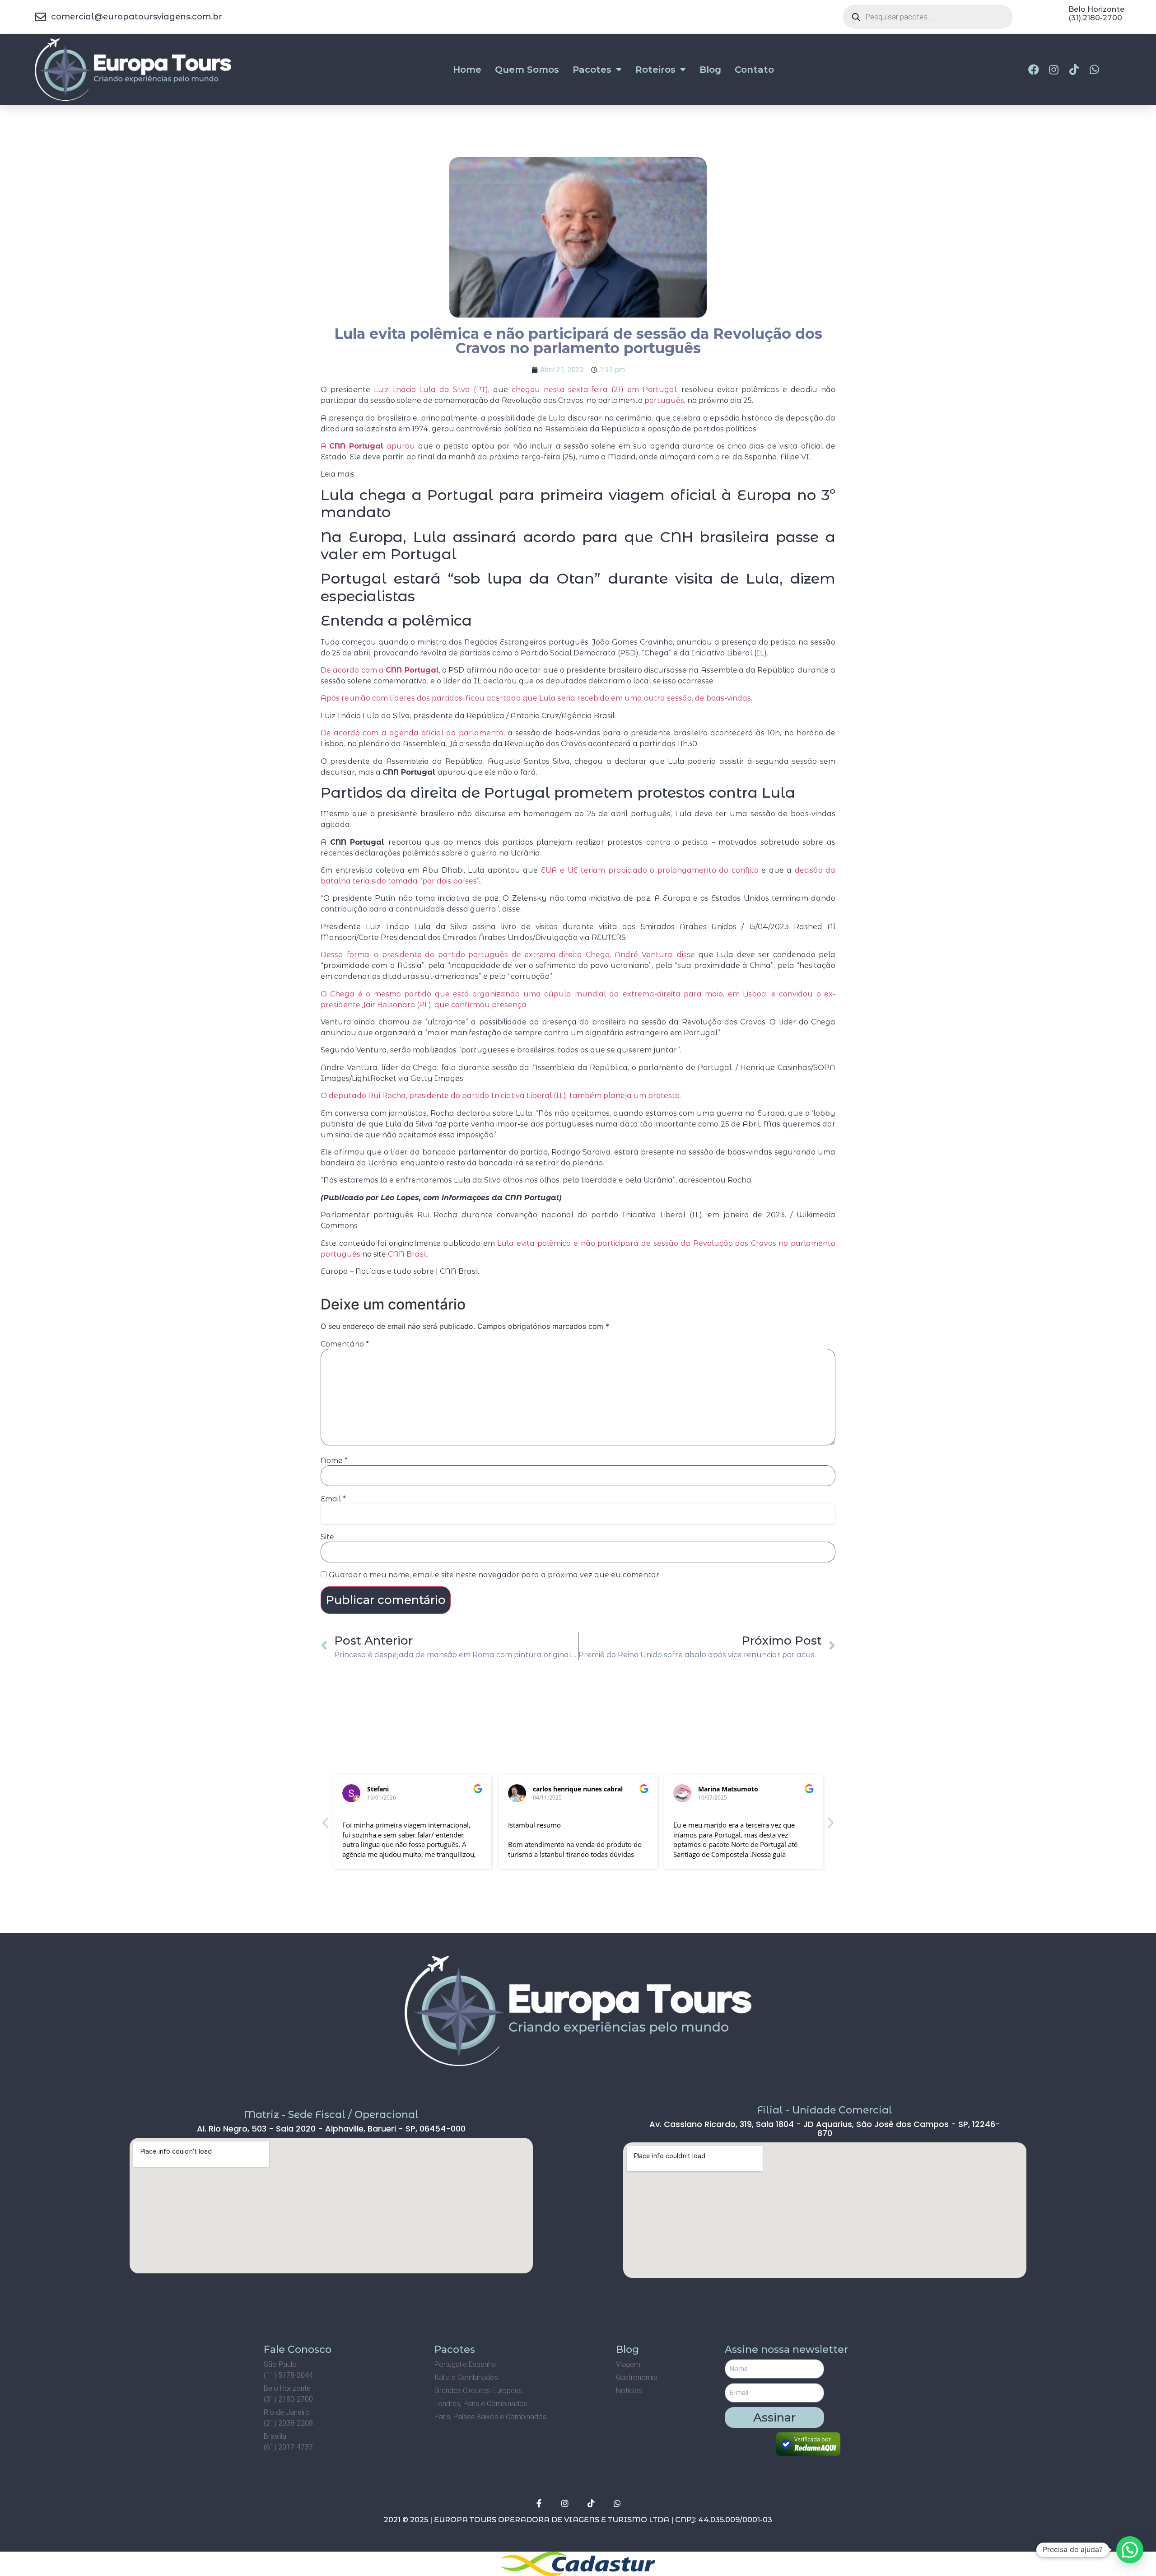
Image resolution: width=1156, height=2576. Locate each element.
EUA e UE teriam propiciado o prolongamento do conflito (650, 870)
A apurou (368, 446)
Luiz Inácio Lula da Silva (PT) (431, 390)
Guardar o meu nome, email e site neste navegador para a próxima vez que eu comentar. (495, 1575)
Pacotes (592, 70)
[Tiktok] (591, 2503)
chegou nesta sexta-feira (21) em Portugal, (593, 390)
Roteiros (655, 70)
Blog (710, 70)
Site (327, 1537)
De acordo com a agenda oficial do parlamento (412, 733)
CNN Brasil (408, 1254)
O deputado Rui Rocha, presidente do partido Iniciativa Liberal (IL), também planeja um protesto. (501, 1096)
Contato (754, 70)
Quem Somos (527, 70)
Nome (334, 1461)
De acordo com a (380, 670)
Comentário (345, 1344)
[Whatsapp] (617, 2503)
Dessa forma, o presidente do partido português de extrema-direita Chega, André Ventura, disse (508, 955)
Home (467, 70)
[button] (830, 1825)
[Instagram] (565, 2503)
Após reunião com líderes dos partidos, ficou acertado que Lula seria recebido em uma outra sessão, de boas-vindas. (536, 698)
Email (333, 1499)
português (664, 400)
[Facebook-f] (539, 2503)
